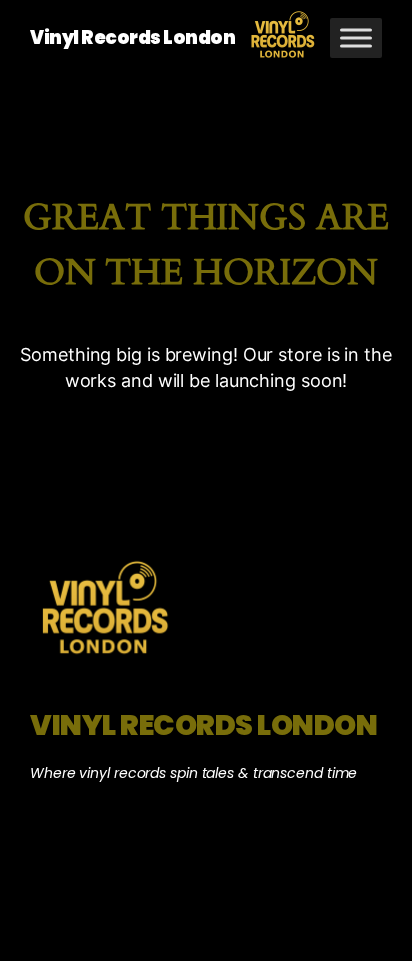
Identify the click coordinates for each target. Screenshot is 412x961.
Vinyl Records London (132, 37)
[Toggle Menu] (356, 37)
